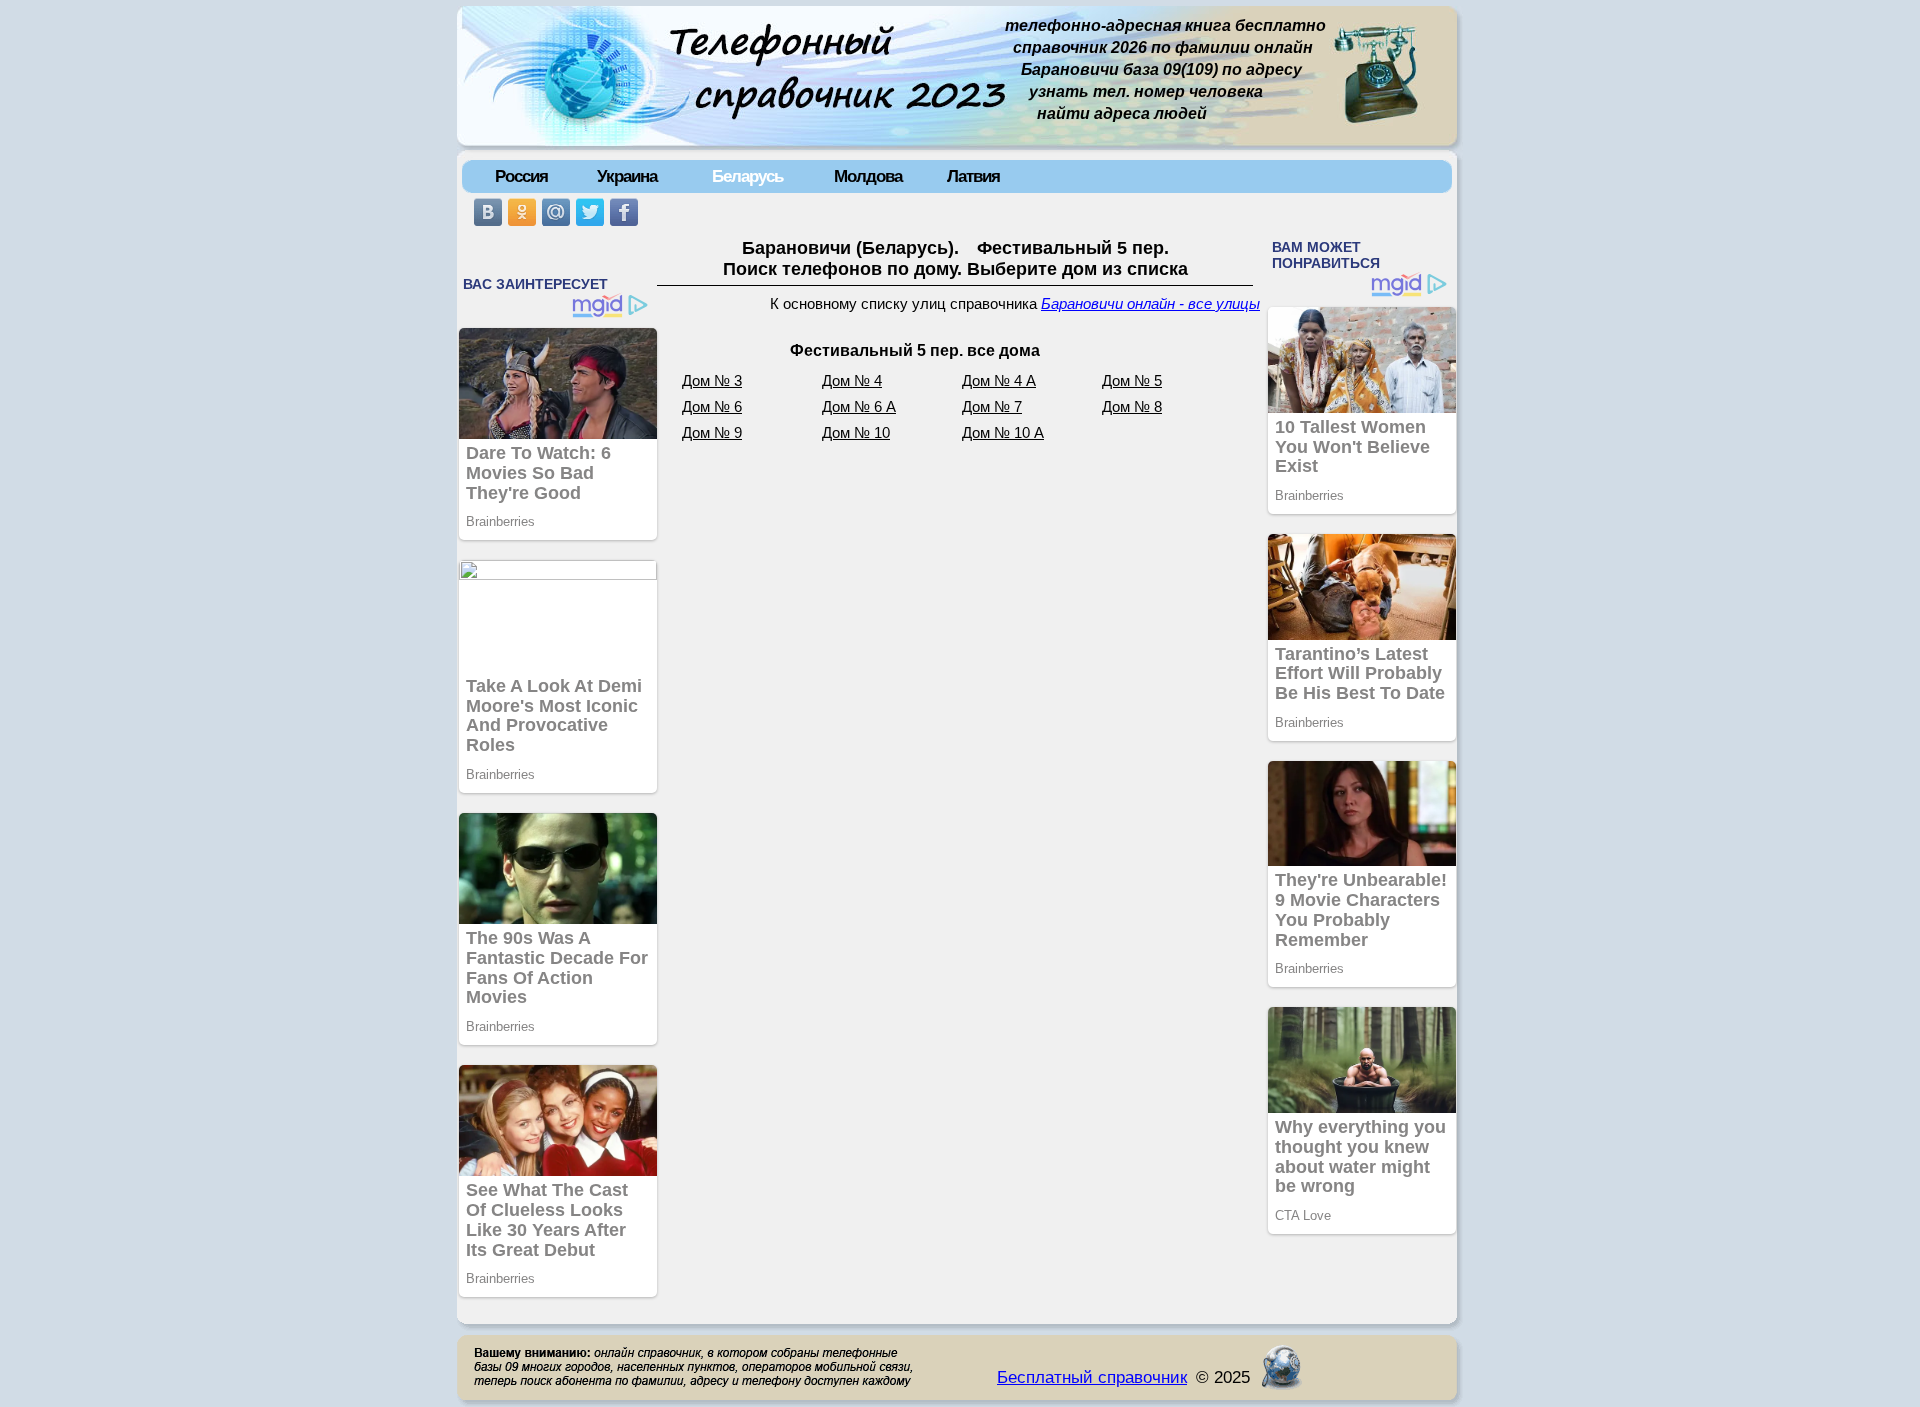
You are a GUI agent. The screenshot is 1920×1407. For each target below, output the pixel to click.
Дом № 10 (856, 433)
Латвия (973, 176)
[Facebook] (624, 212)
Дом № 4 (852, 381)
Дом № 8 (1132, 407)
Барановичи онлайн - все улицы (1150, 304)
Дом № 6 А (859, 407)
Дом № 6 (712, 407)
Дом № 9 (712, 433)
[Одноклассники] (522, 212)
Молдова (868, 176)
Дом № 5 (1132, 381)
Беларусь (747, 176)
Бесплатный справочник (1092, 1377)
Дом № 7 (992, 407)
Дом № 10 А (1003, 433)
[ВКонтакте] (488, 212)
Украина (627, 176)
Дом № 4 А (999, 381)
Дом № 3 (712, 381)
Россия (521, 176)
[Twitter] (590, 212)
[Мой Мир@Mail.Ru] (556, 212)
